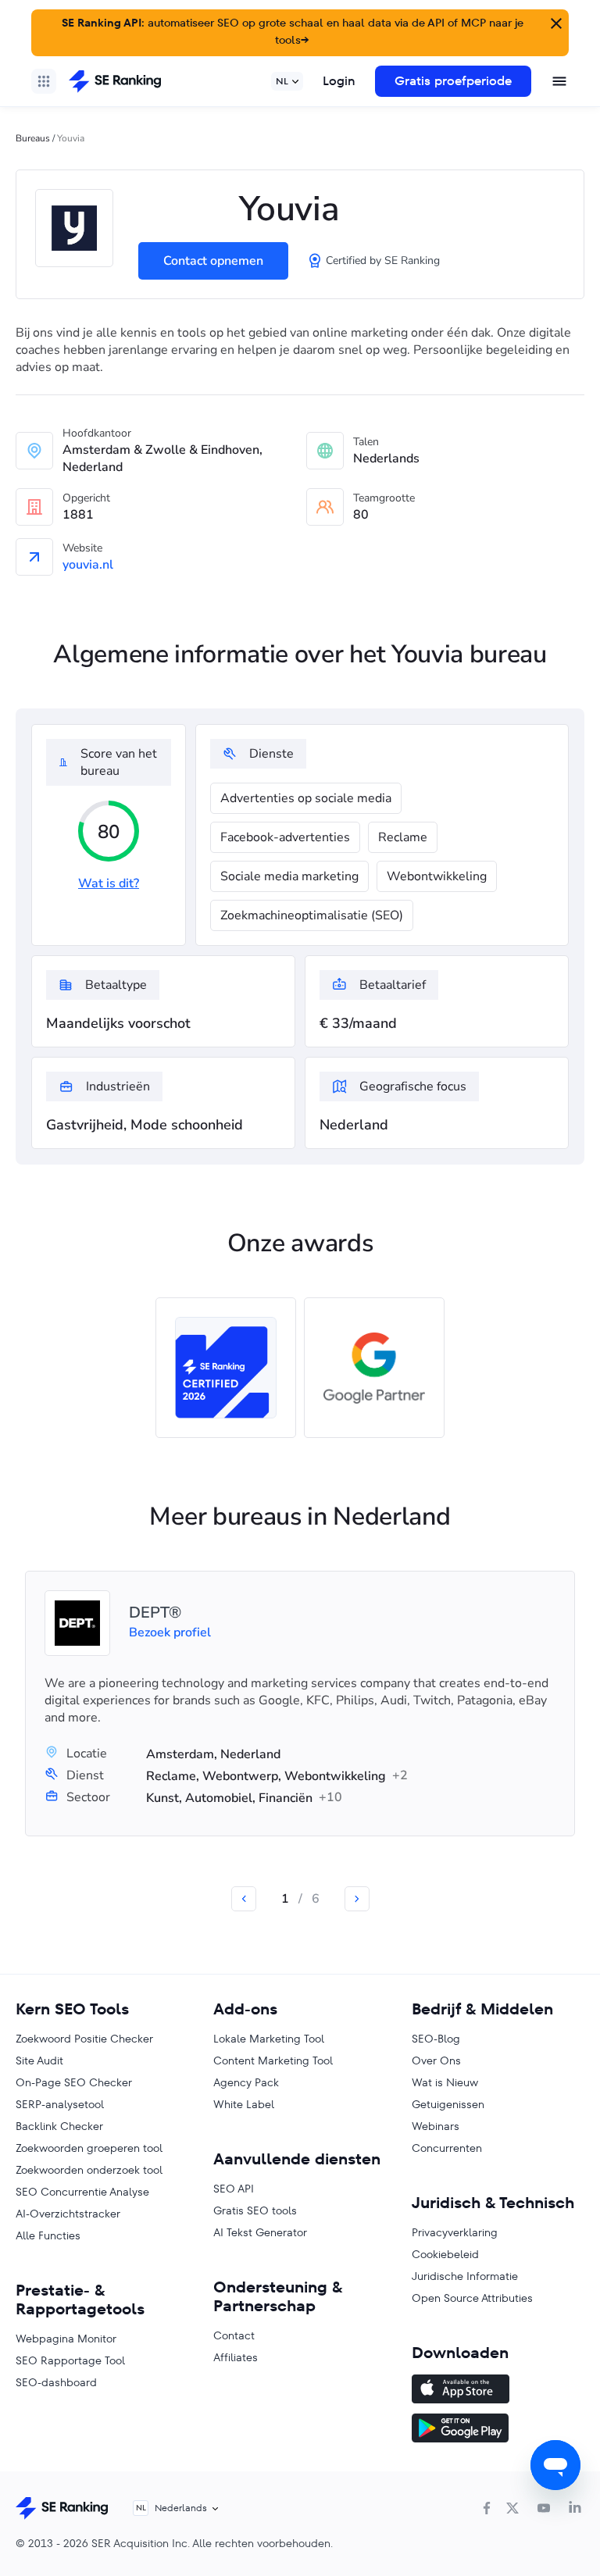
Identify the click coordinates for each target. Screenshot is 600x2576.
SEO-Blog (436, 2039)
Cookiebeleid (445, 2254)
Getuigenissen (448, 2104)
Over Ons (436, 2060)
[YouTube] (544, 2508)
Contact (234, 2335)
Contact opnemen (213, 261)
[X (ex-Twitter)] (512, 2508)
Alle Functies (48, 2235)
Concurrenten (447, 2148)
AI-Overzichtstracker (68, 2214)
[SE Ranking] (115, 81)
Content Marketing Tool (273, 2060)
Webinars (436, 2126)
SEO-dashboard (56, 2382)
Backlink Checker (59, 2126)
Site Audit (39, 2060)
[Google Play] (498, 2430)
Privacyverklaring (455, 2232)
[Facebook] (487, 2508)
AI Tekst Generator (260, 2232)
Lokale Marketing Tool (269, 2039)
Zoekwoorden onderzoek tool (89, 2170)
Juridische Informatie (465, 2276)
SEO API (234, 2189)
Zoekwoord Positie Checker (84, 2039)
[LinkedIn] (575, 2508)
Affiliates (236, 2357)
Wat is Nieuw (445, 2082)
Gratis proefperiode (453, 81)
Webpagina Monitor (66, 2339)
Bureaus (33, 138)
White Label (244, 2104)
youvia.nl (88, 565)
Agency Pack (246, 2082)
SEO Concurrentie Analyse (82, 2192)
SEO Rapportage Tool (70, 2360)
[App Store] (498, 2391)
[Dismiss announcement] (555, 22)
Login (339, 81)
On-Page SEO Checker (74, 2082)
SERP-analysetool (60, 2104)
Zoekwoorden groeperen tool (89, 2148)
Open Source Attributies (472, 2298)
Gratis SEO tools (255, 2210)
